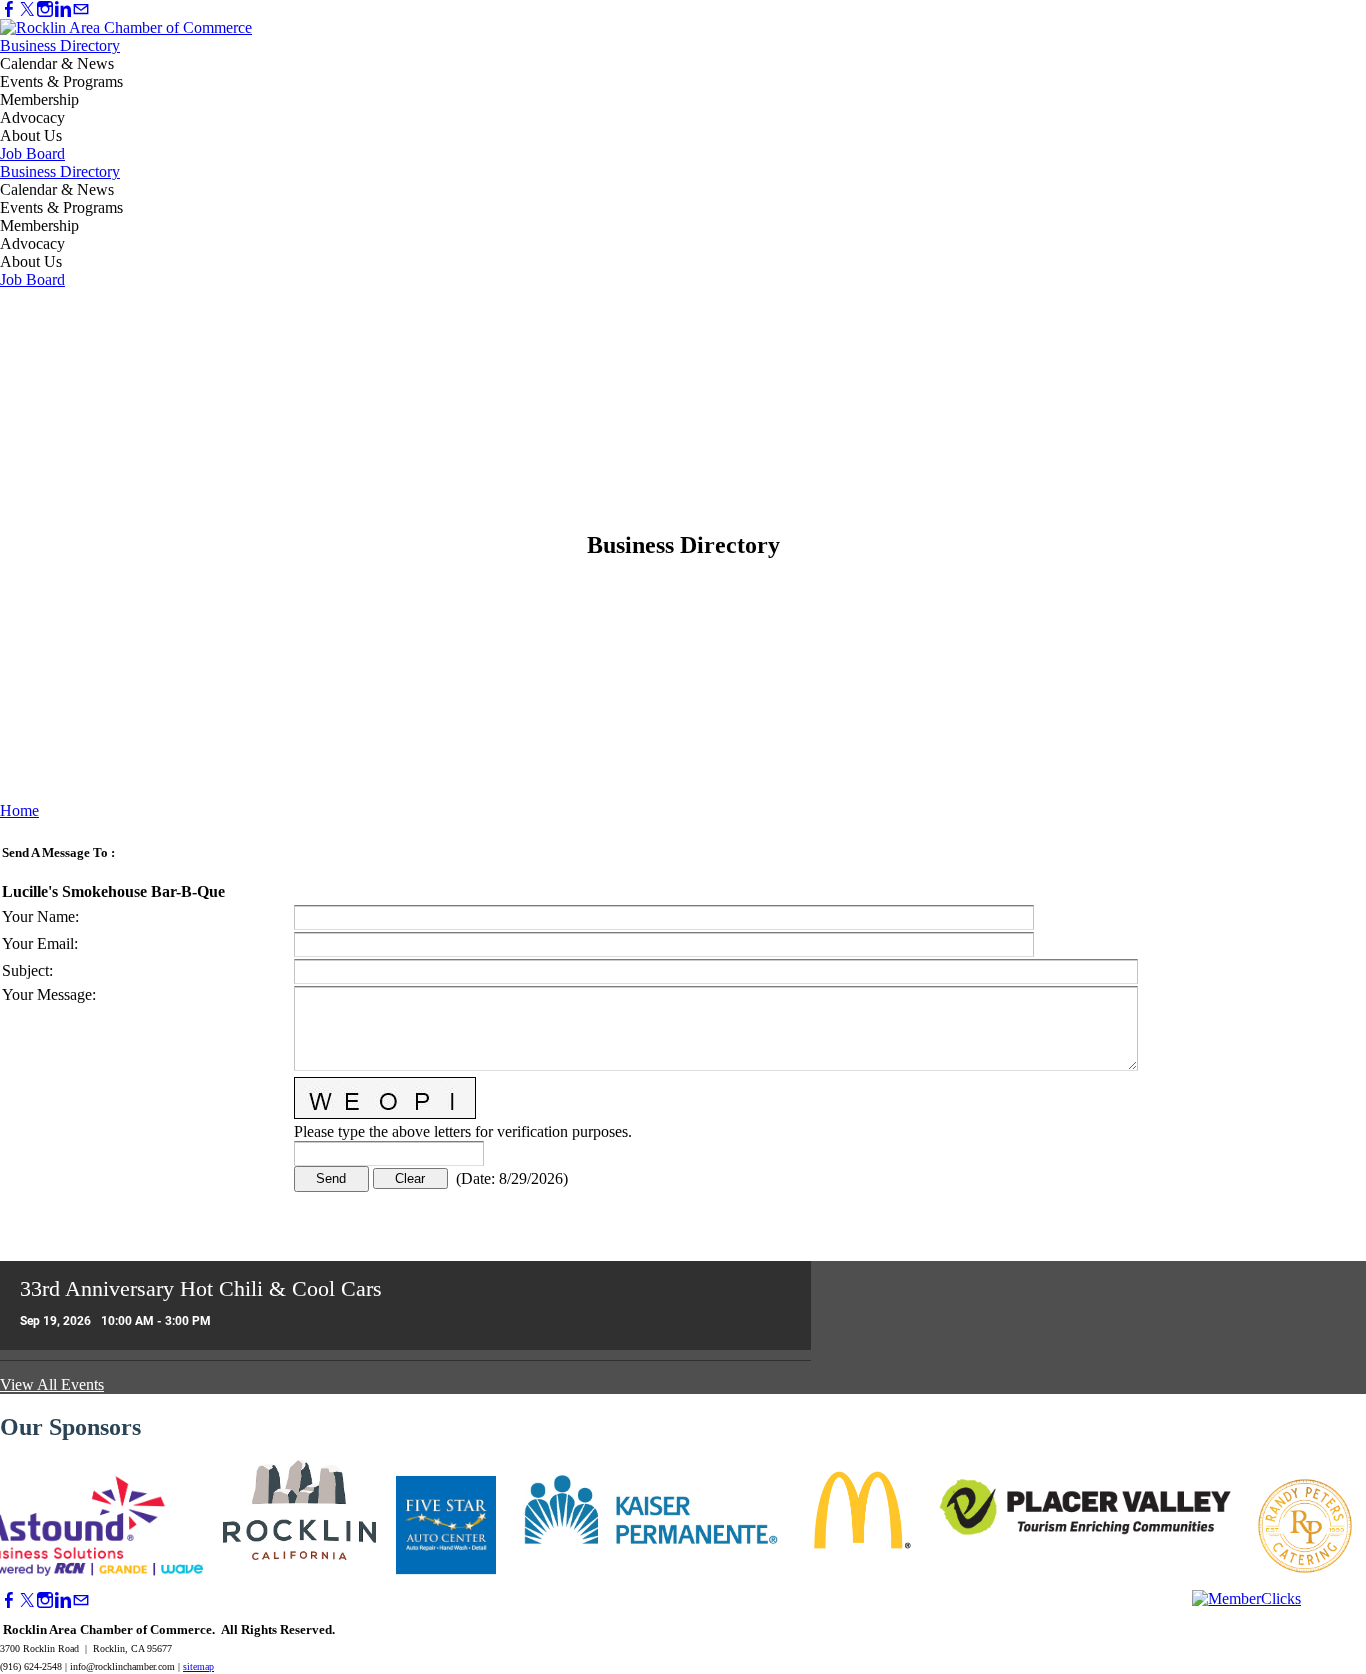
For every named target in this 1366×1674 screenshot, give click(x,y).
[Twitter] (27, 9)
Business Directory (60, 45)
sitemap (198, 1666)
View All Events (52, 1384)
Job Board (32, 153)
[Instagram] (45, 9)
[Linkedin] (63, 9)
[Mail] (81, 9)
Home (19, 810)
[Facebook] (9, 9)
